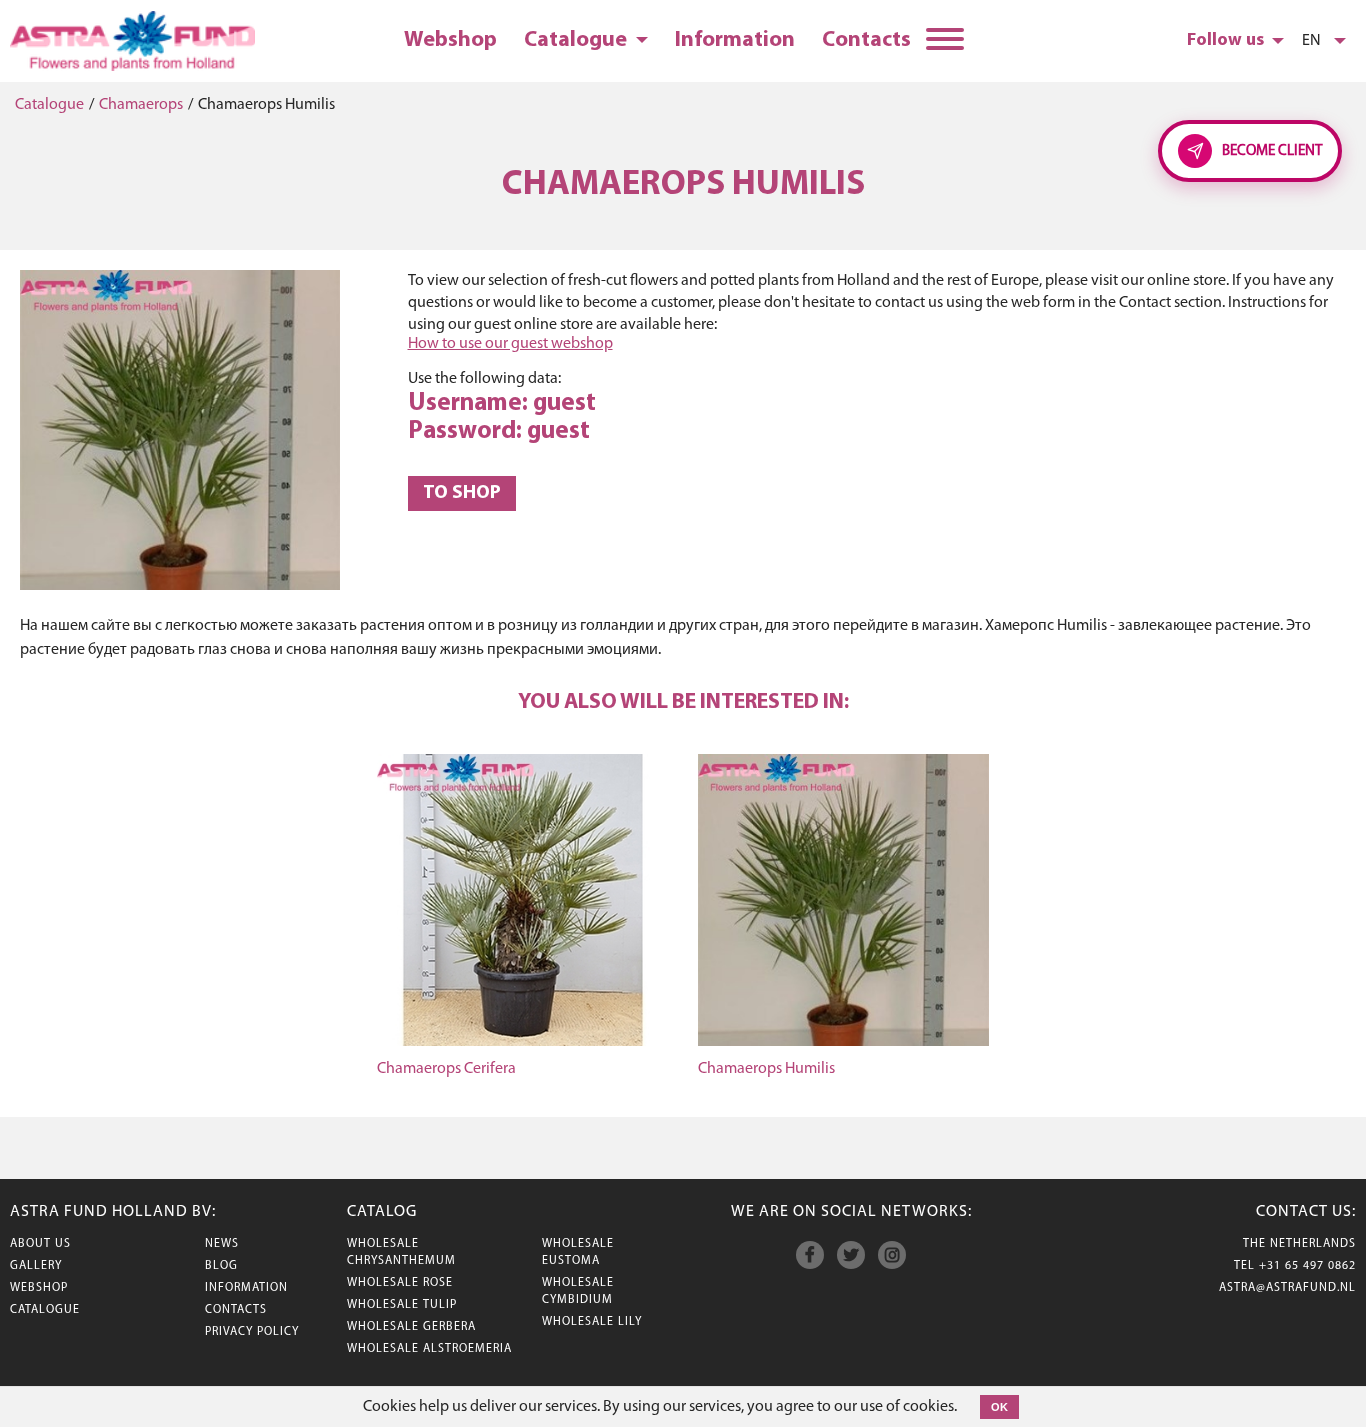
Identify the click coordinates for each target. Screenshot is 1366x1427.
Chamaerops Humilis (766, 1069)
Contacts (866, 40)
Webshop (450, 40)
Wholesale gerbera (411, 1327)
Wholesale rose (400, 1283)
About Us (40, 1244)
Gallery (36, 1266)
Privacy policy (252, 1332)
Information (735, 40)
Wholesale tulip (402, 1305)
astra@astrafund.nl (1287, 1288)
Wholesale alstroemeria (429, 1349)
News (222, 1244)
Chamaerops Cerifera (446, 1069)
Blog (221, 1266)
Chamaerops (141, 105)
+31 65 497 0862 (1307, 1266)
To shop (462, 493)
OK (999, 1407)
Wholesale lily (592, 1322)
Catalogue (577, 40)
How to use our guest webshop (510, 344)
